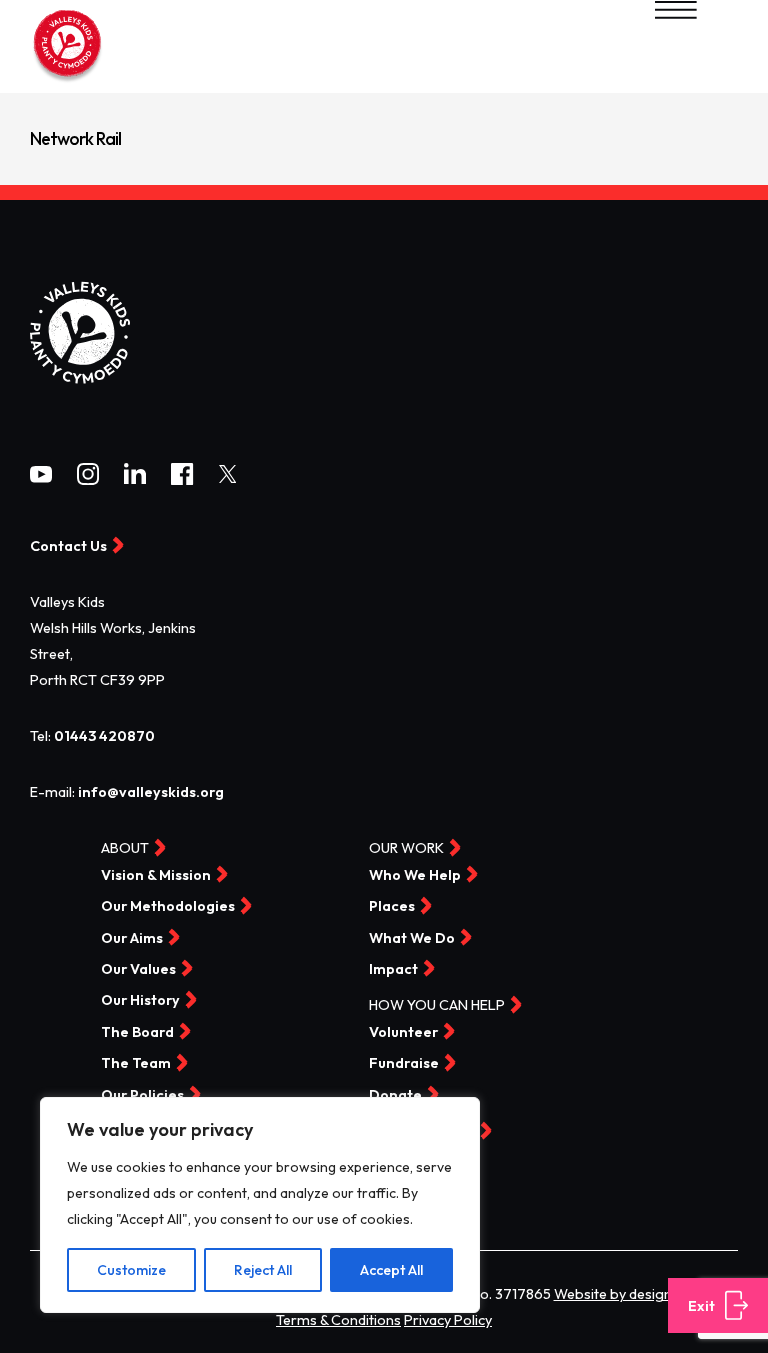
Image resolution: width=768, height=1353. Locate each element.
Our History (140, 1001)
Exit (701, 1306)
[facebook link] (182, 480)
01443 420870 (104, 736)
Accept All (391, 1270)
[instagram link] (88, 480)
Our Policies (142, 1095)
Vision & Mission (156, 875)
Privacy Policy (448, 1320)
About (125, 849)
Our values (138, 969)
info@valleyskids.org (151, 792)
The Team (136, 1064)
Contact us (412, 1194)
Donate (395, 1095)
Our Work (406, 849)
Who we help (415, 875)
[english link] (67, 80)
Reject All (263, 1270)
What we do (412, 938)
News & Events (422, 1132)
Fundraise (404, 1064)
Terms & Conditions (338, 1320)
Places (392, 907)
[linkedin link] (135, 479)
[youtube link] (41, 478)
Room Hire (406, 1163)
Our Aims (132, 938)
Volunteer (403, 1032)
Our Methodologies (168, 907)
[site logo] (80, 400)
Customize (131, 1270)
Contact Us (68, 546)
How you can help (437, 1006)
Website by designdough (634, 1294)
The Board (137, 1032)
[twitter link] (228, 478)
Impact (393, 969)
